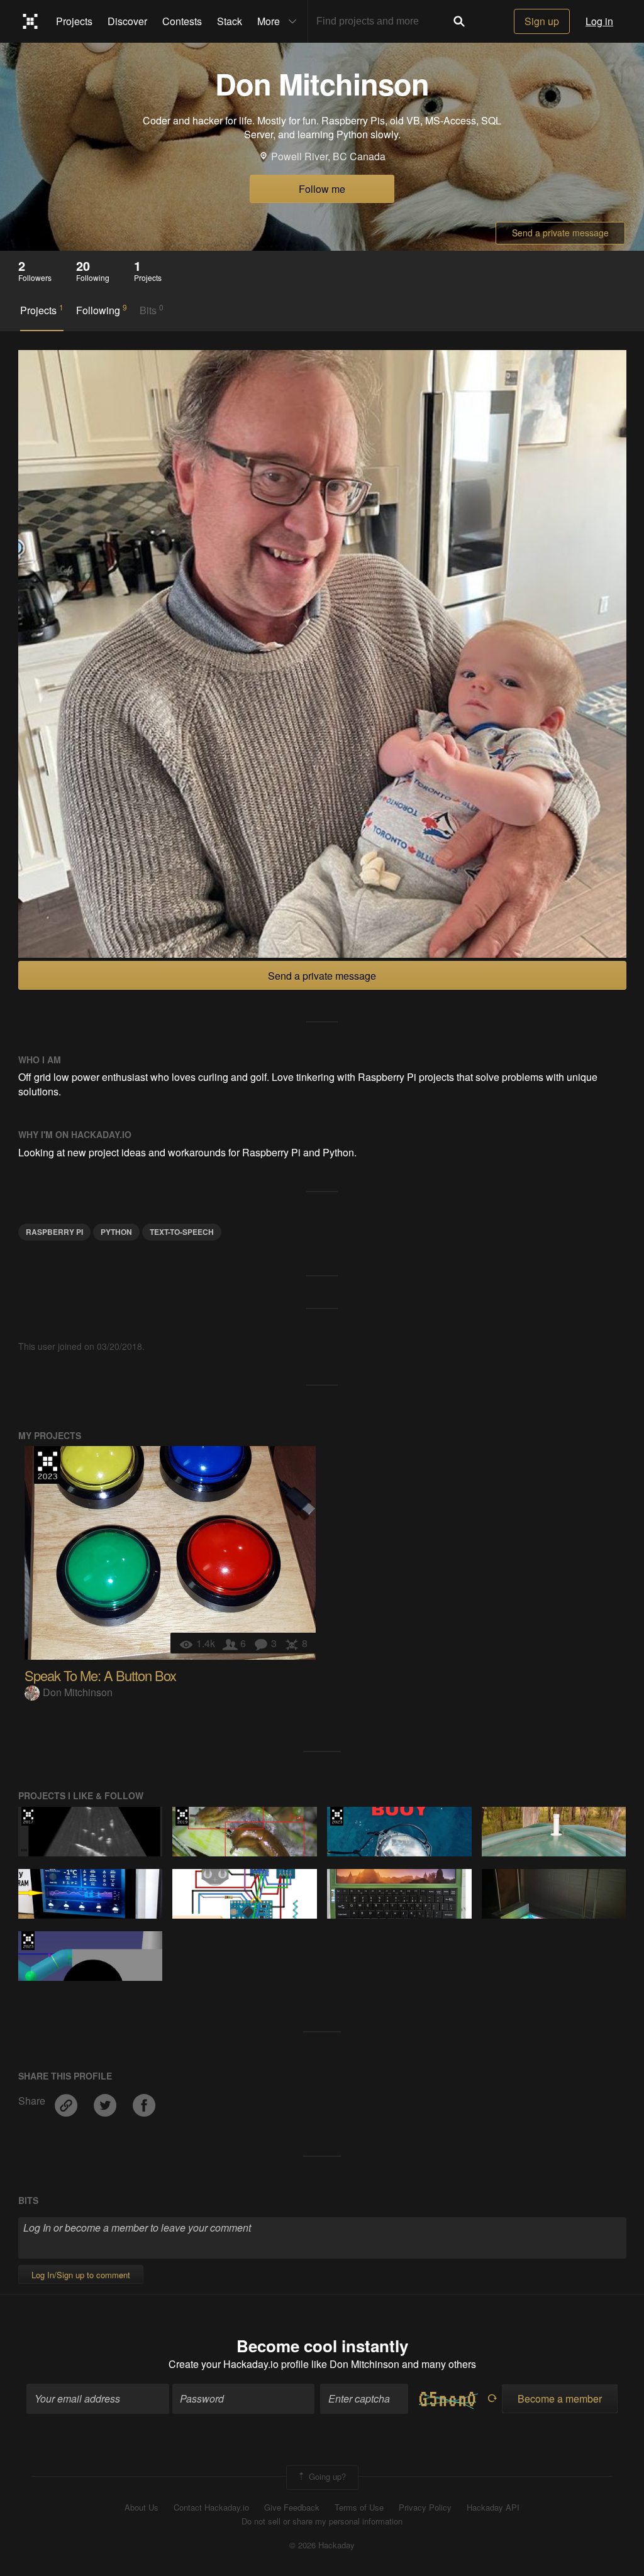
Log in (599, 21)
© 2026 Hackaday (322, 2545)
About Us (142, 2507)
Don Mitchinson (78, 1692)
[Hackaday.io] (31, 21)
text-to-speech (182, 1232)
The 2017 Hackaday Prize (28, 1816)
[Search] (459, 21)
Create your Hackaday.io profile (239, 2364)
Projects (74, 21)
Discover (127, 21)
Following (102, 310)
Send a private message (560, 233)
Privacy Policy (425, 2507)
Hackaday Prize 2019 (182, 1816)
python (116, 1232)
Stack (230, 21)
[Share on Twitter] (106, 2101)
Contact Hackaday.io (211, 2507)
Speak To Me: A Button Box (100, 1675)
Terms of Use (359, 2507)
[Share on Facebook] (144, 2101)
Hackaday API (493, 2507)
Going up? (326, 2476)
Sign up (542, 21)
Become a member (560, 2398)
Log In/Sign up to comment (81, 2275)
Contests (182, 21)
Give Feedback (292, 2507)
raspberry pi (54, 1232)
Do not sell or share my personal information (322, 2521)
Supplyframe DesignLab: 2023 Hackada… (47, 1465)
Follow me (322, 189)
